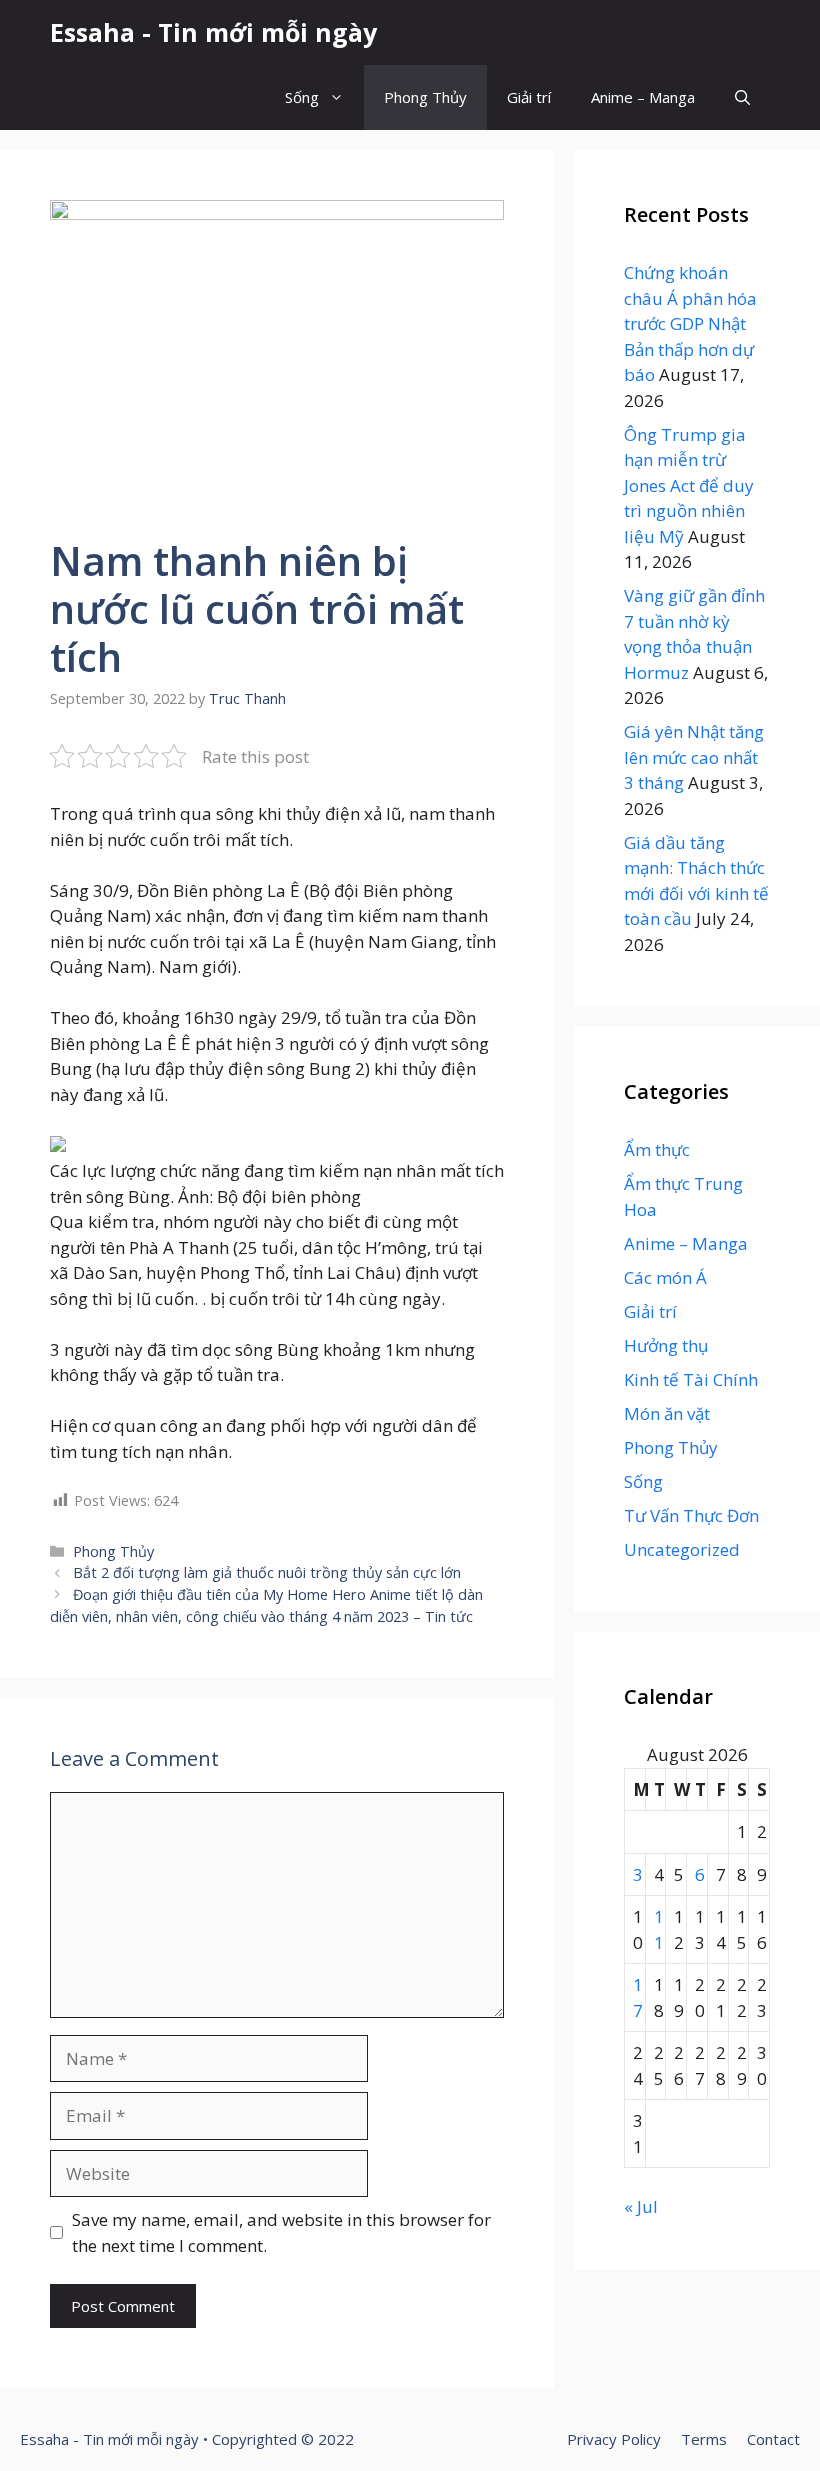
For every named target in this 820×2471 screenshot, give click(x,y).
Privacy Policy (614, 2439)
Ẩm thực (657, 1149)
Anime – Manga (643, 97)
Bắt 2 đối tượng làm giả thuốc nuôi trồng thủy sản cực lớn (267, 1572)
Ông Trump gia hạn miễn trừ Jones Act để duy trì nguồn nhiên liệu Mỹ (689, 485)
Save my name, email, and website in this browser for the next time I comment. (281, 2232)
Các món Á (665, 1277)
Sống (302, 97)
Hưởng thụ (666, 1345)
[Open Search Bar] (742, 97)
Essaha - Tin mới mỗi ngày (213, 32)
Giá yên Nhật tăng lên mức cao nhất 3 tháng (694, 757)
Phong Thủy (425, 97)
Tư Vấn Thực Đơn (691, 1515)
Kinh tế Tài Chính (691, 1379)
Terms (704, 2439)
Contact (773, 2439)
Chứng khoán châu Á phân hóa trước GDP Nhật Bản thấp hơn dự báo (690, 323)
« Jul (641, 2206)
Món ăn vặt (667, 1413)
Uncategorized (682, 1549)
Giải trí (529, 97)
